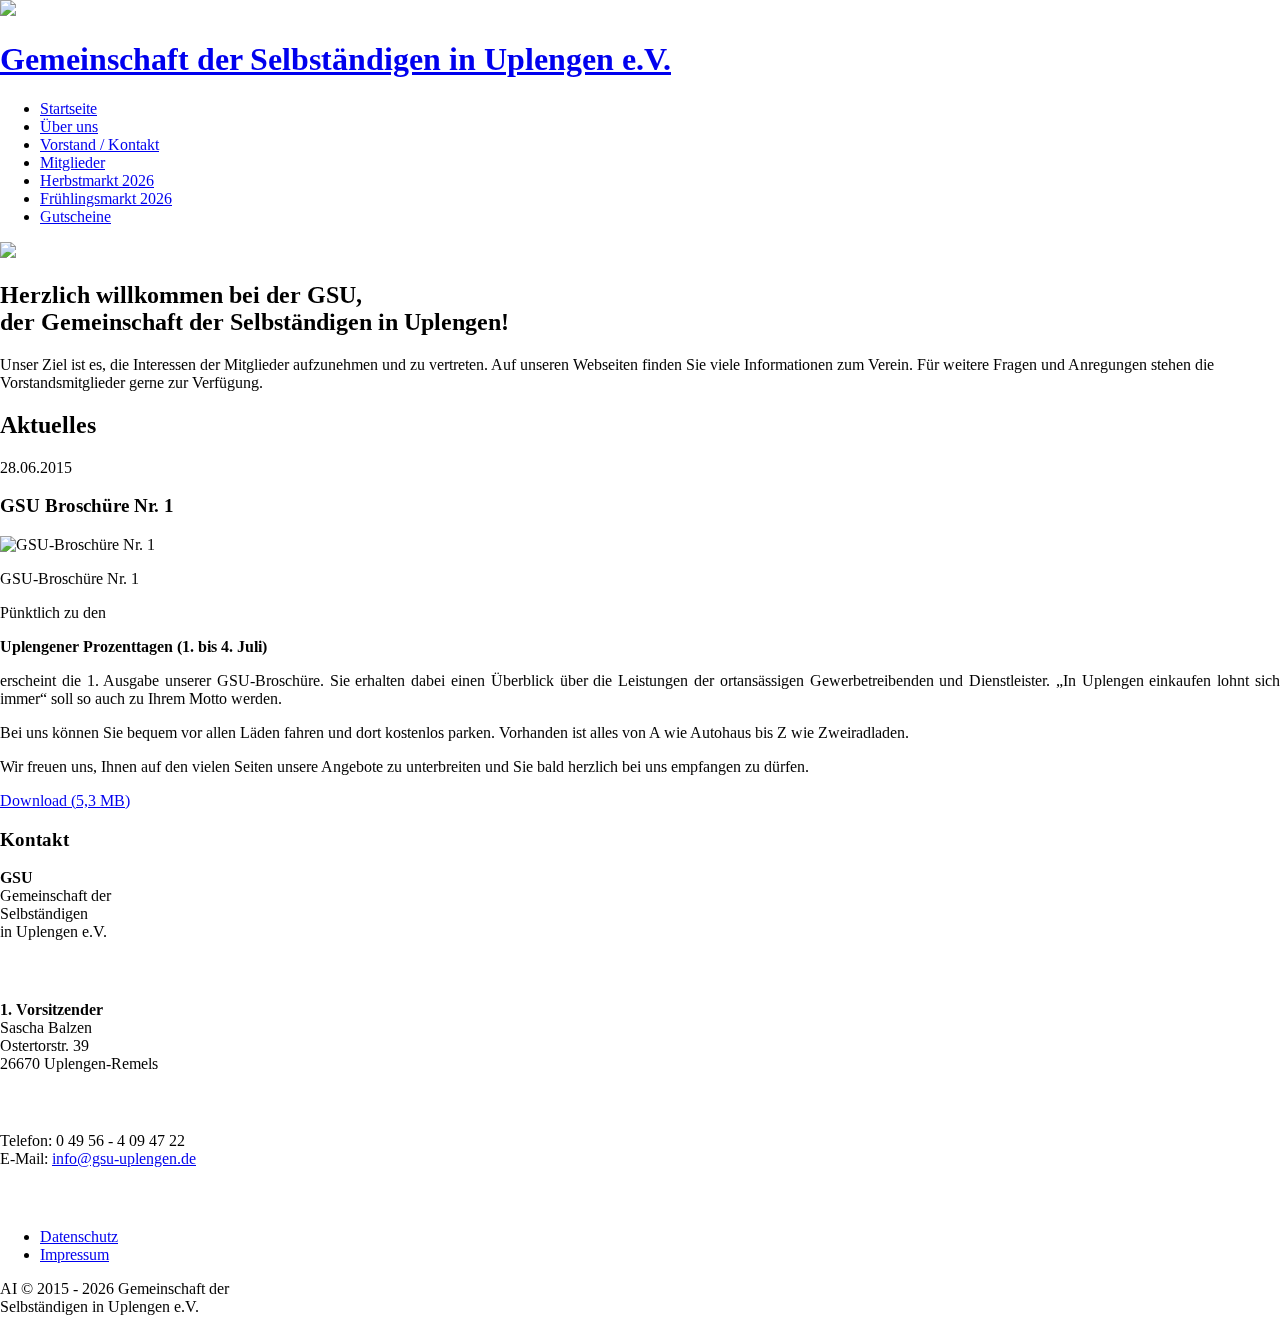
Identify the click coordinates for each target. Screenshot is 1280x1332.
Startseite (68, 108)
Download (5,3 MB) (65, 800)
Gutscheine (75, 216)
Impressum (74, 1254)
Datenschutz (79, 1236)
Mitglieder (72, 162)
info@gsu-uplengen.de (124, 1158)
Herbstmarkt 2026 (97, 180)
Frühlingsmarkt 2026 (106, 198)
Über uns (69, 126)
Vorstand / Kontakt (99, 144)
